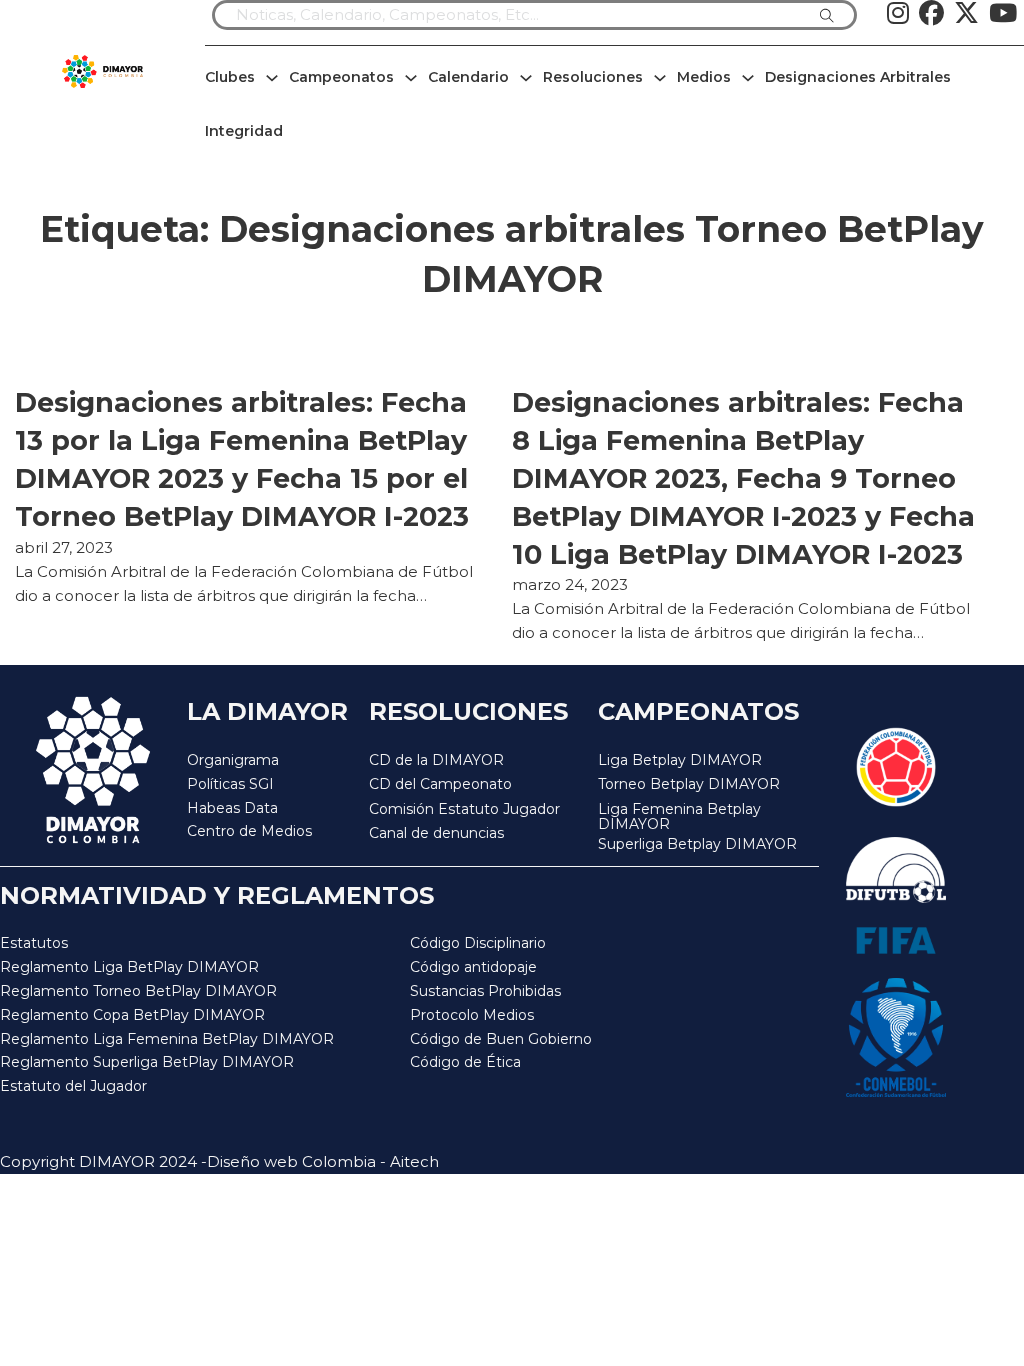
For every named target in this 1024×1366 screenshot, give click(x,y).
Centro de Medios (249, 831)
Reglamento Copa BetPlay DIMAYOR (132, 1015)
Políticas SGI (230, 784)
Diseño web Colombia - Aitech (323, 1161)
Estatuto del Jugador (73, 1086)
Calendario (468, 77)
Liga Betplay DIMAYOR (680, 760)
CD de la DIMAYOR (436, 760)
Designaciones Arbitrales (858, 77)
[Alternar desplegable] (272, 78)
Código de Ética (465, 1062)
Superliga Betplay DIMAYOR (697, 844)
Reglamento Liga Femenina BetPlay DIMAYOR (167, 1039)
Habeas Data (232, 808)
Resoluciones (593, 77)
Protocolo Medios (472, 1015)
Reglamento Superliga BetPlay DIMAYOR (147, 1062)
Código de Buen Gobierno (501, 1039)
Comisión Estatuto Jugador (464, 809)
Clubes (230, 77)
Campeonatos (341, 77)
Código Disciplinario (478, 943)
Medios (704, 77)
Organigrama (233, 760)
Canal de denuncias (436, 833)
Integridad (244, 131)
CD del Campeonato (440, 784)
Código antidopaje (473, 967)
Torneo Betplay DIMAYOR (689, 784)
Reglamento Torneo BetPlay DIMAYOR (138, 991)
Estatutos (34, 943)
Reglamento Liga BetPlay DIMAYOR (129, 967)
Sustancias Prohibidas (485, 991)
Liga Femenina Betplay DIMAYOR (679, 817)
